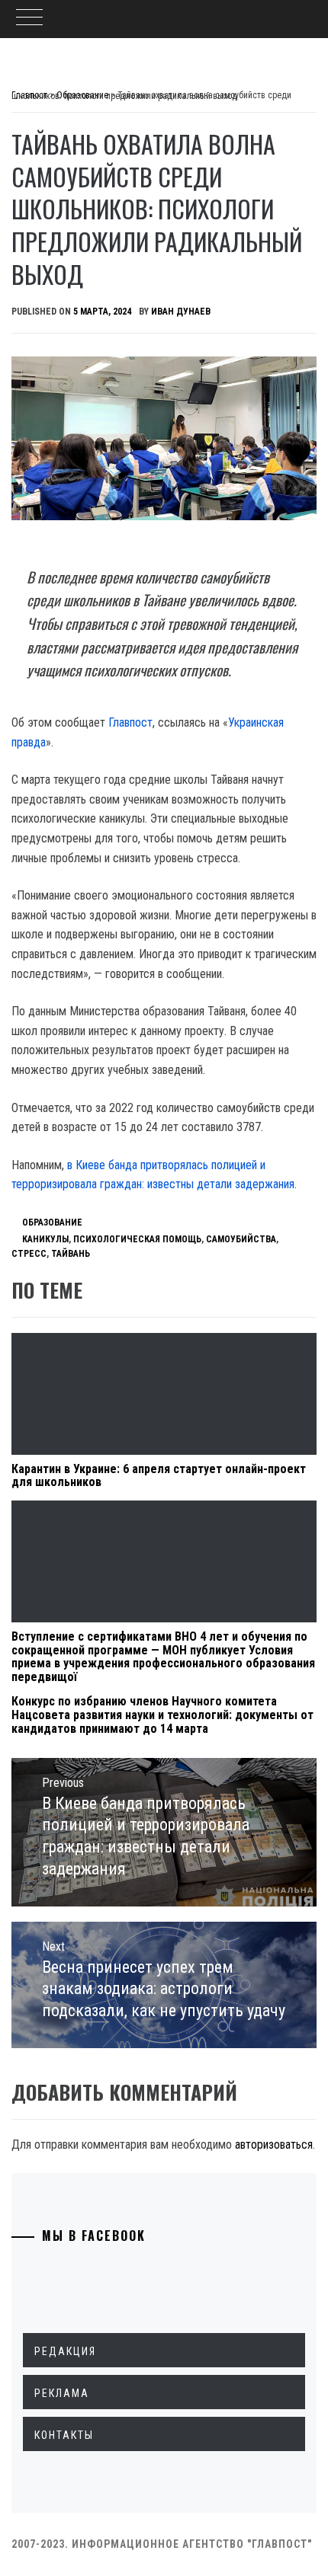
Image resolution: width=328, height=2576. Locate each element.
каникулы (45, 1239)
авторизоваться (274, 2145)
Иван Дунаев (181, 312)
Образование (52, 1222)
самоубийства (241, 1239)
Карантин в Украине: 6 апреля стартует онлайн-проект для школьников (159, 1476)
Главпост (130, 722)
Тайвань (71, 1254)
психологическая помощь (137, 1239)
